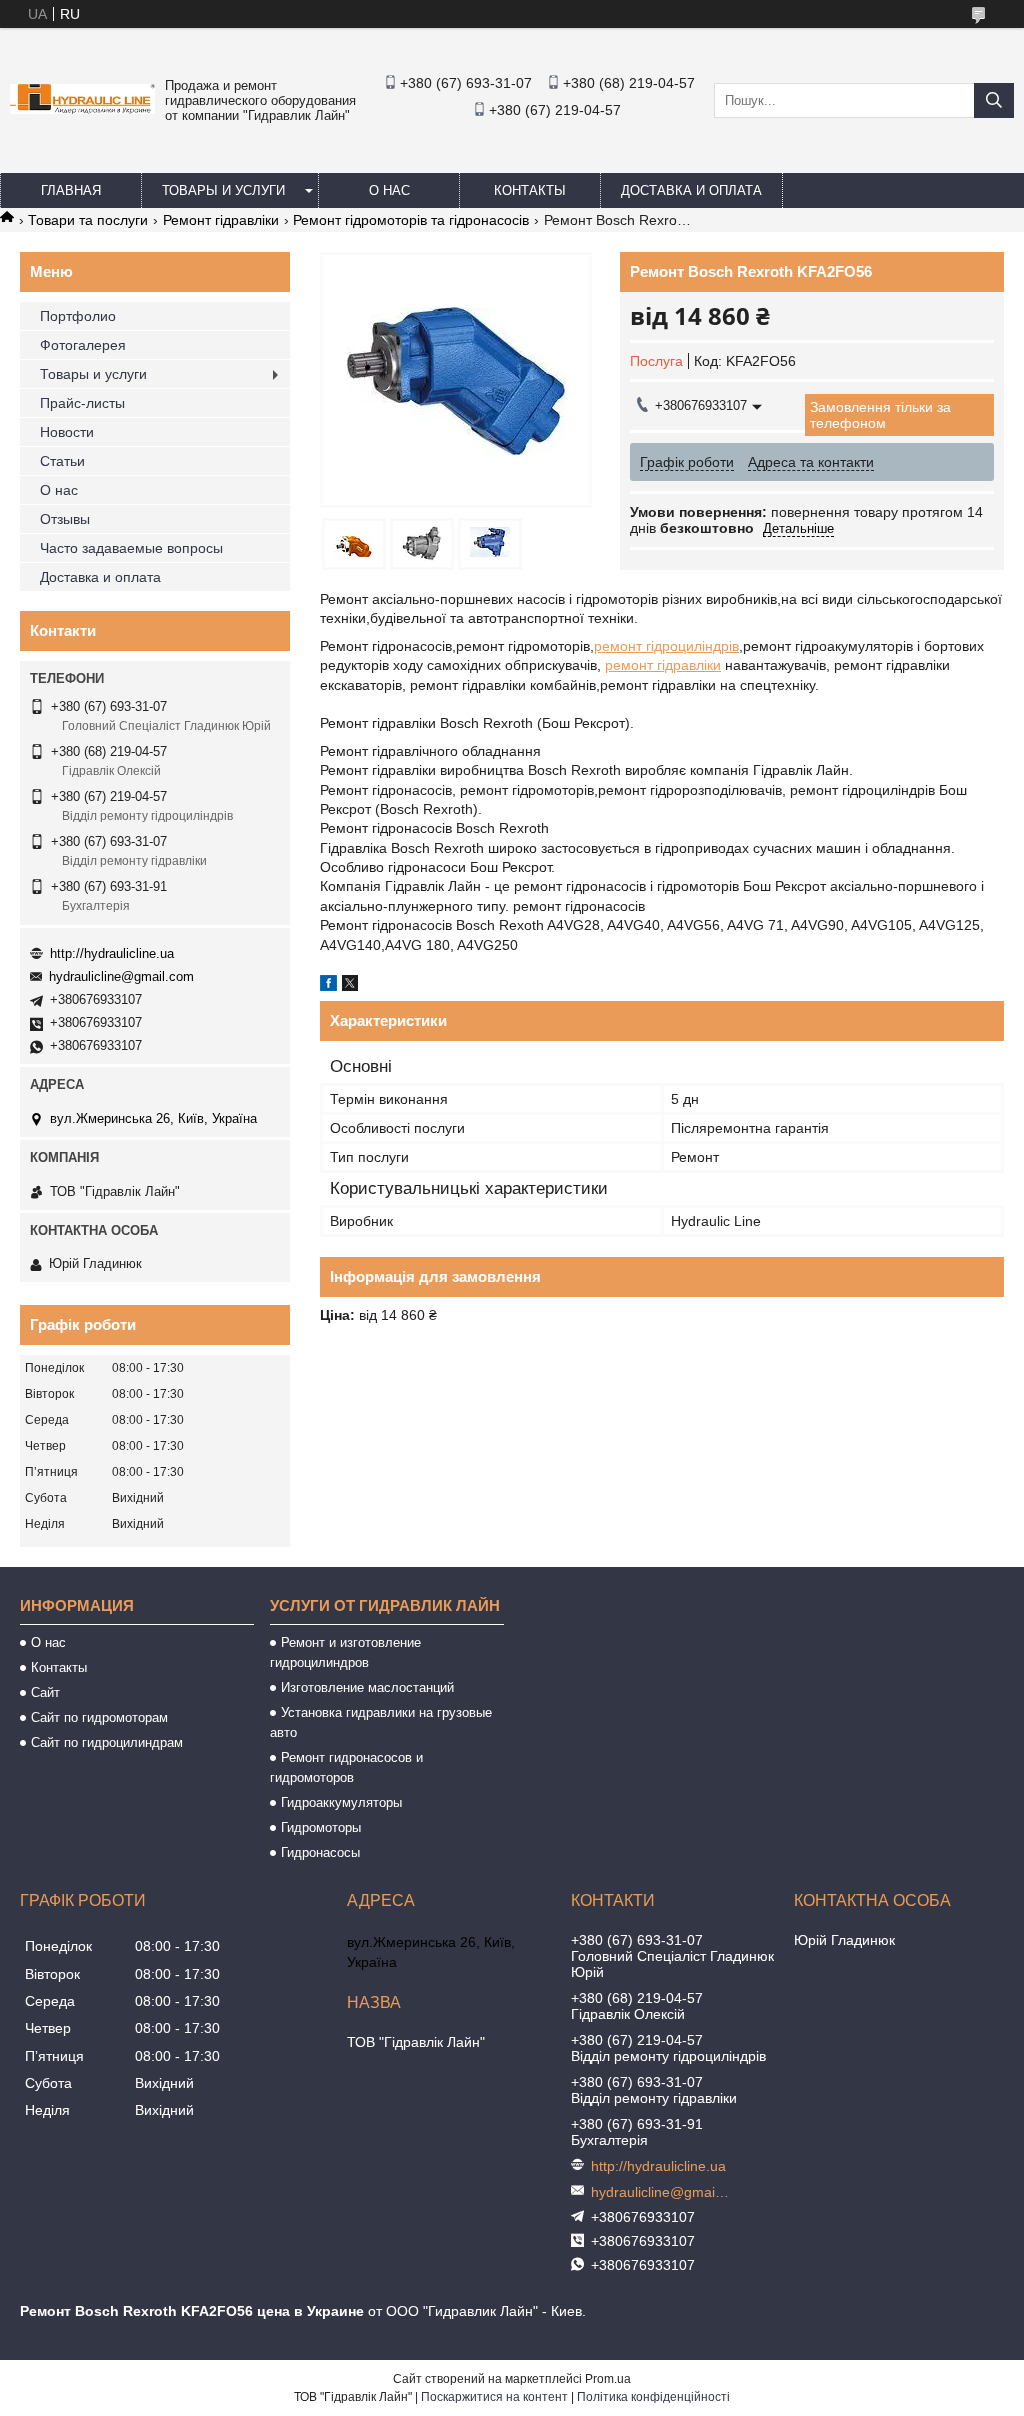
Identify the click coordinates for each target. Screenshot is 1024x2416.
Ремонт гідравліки (221, 220)
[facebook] (328, 986)
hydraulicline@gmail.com (121, 976)
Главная (71, 190)
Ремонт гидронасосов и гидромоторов (346, 1767)
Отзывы (65, 519)
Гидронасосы (320, 1852)
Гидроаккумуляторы (341, 1802)
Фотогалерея (83, 345)
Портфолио (78, 316)
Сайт (45, 1692)
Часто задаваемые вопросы (131, 548)
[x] (350, 986)
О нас (389, 190)
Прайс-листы (82, 403)
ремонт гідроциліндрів (666, 646)
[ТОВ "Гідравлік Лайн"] (82, 109)
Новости (67, 432)
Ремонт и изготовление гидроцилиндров (345, 1652)
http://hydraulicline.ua (112, 953)
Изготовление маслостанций (367, 1687)
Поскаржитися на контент (494, 2397)
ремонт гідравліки (663, 665)
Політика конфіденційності (653, 2397)
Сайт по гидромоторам (99, 1717)
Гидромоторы (321, 1827)
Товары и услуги (223, 190)
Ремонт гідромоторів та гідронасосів (411, 220)
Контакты (530, 190)
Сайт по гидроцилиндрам (107, 1742)
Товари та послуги (88, 220)
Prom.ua (608, 2379)
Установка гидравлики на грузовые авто (381, 1722)
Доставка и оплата (691, 190)
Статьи (62, 461)
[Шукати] (994, 100)
